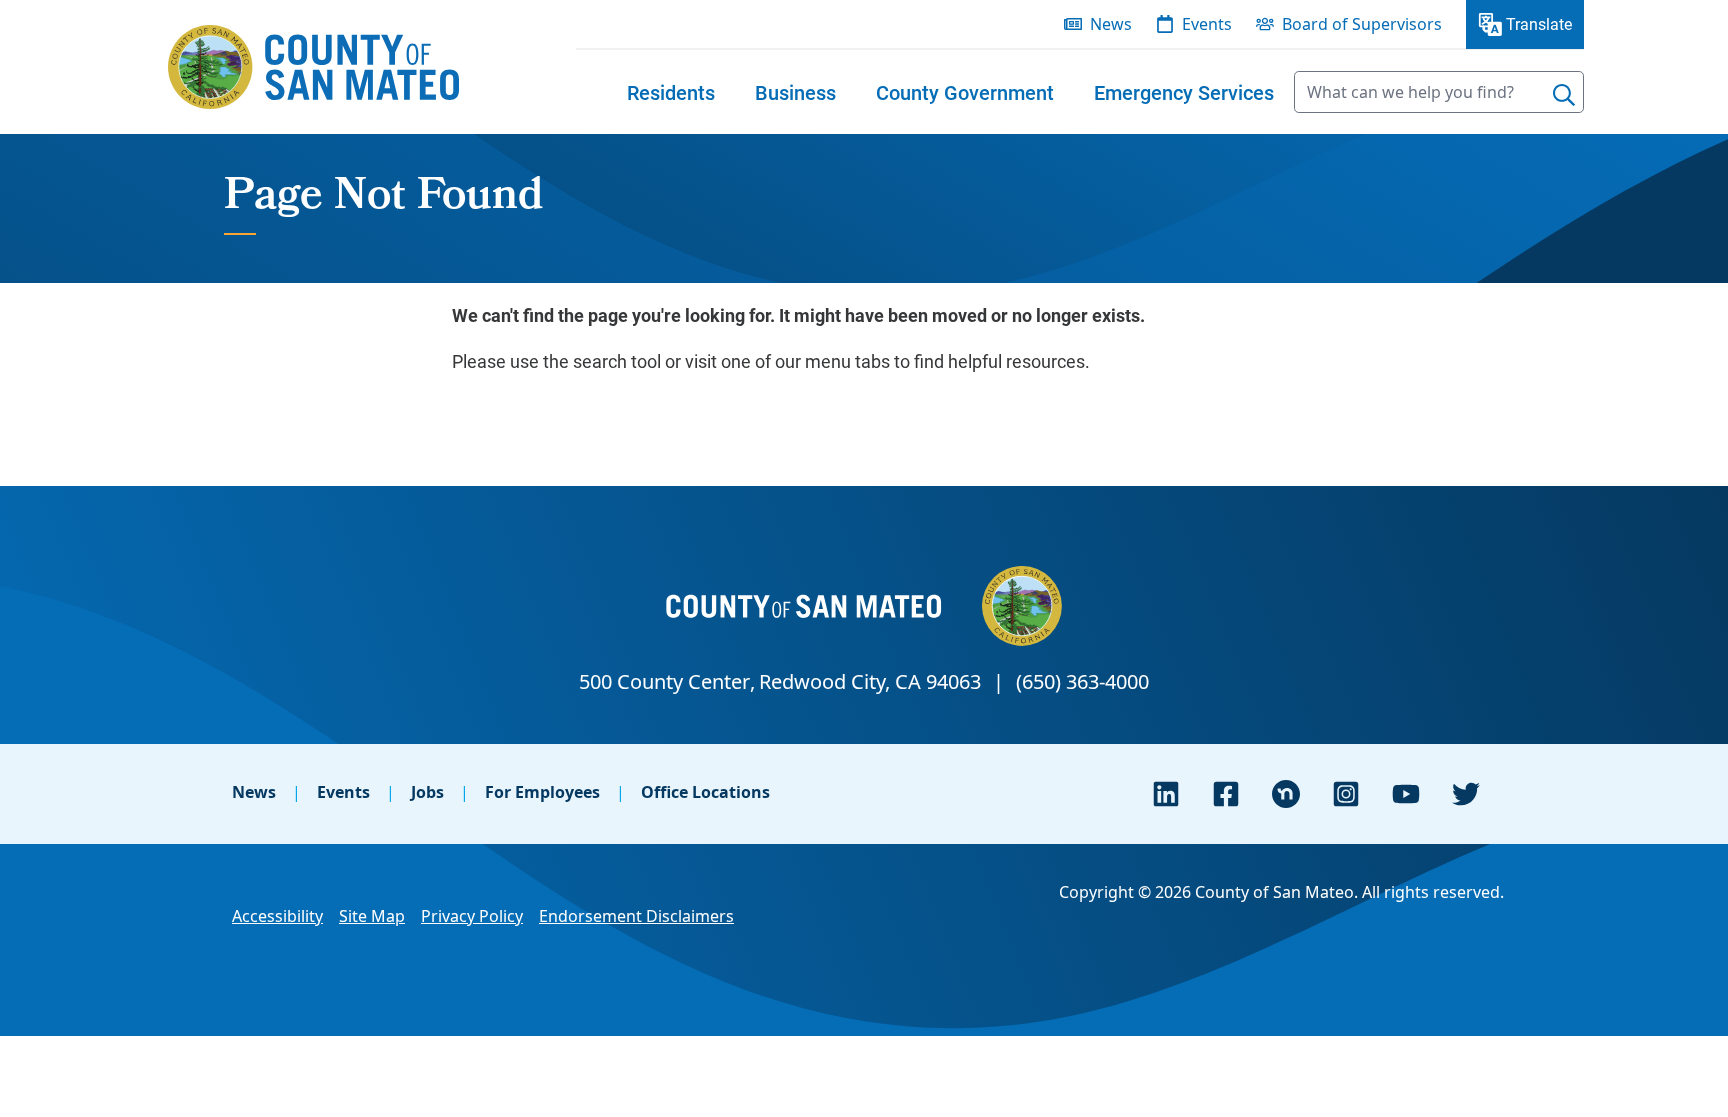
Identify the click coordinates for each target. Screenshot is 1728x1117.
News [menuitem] (1111, 24)
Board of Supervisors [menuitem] (1362, 24)
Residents (671, 92)
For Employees (542, 792)
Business (795, 92)
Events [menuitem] (1207, 24)
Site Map (372, 916)
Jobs (427, 792)
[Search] (1564, 95)
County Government (965, 92)
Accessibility (277, 916)
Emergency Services (1184, 92)
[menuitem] (671, 92)
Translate (1539, 23)
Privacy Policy (472, 916)
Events (343, 792)
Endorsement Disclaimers (636, 916)
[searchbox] (1439, 92)
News (254, 792)
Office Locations (705, 792)
